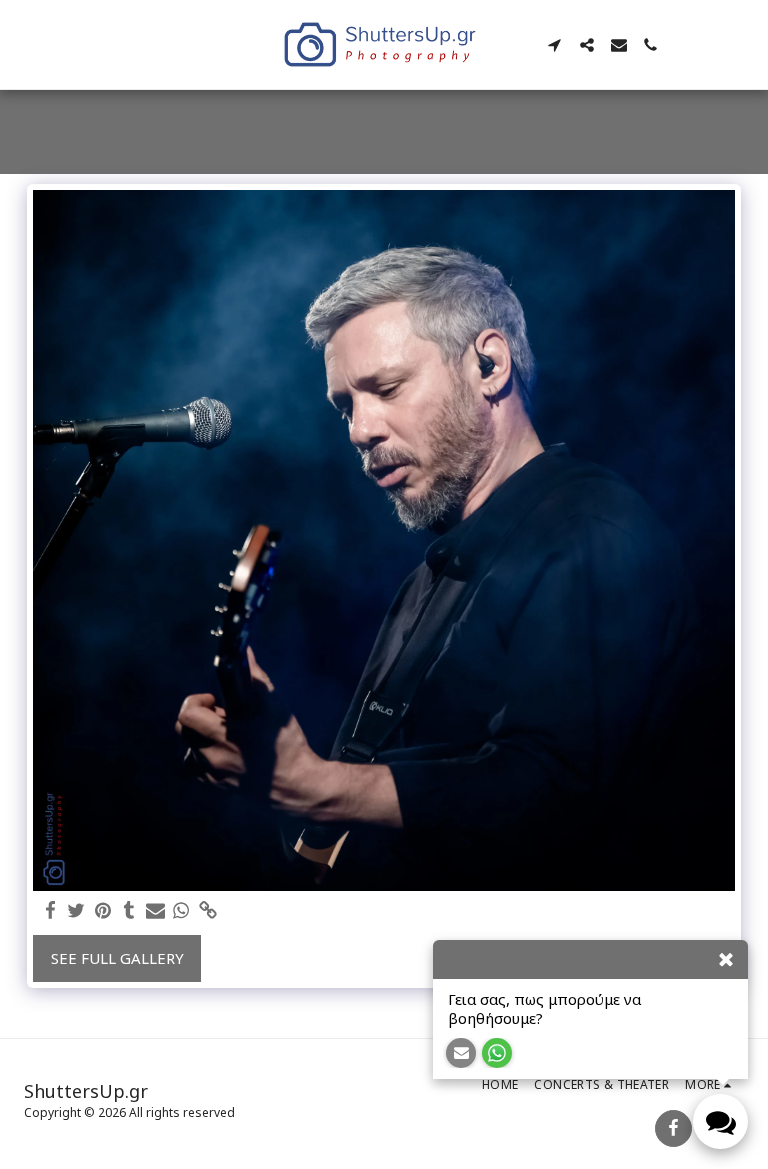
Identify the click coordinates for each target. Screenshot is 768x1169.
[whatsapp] (181, 910)
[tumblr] (129, 910)
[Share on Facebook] (50, 910)
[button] (555, 45)
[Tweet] (76, 910)
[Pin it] (102, 910)
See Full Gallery (117, 958)
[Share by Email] (155, 910)
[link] (207, 910)
